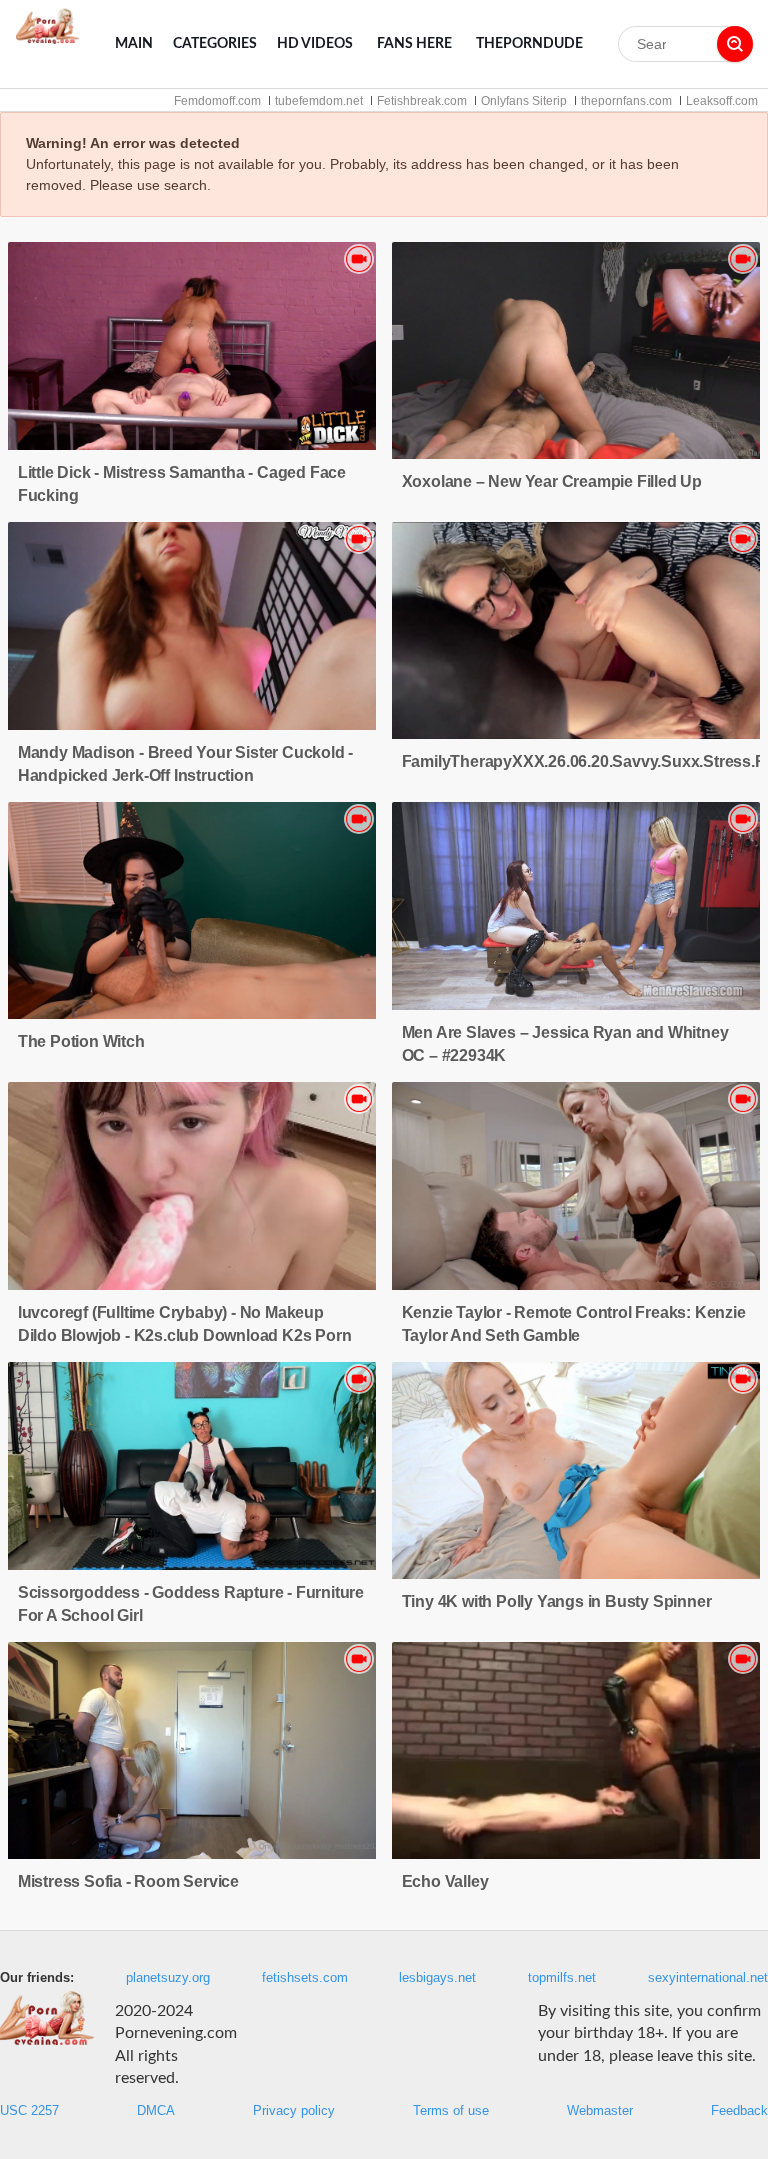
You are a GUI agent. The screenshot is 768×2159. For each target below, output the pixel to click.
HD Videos (315, 44)
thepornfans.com (626, 101)
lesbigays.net (437, 1978)
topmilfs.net (562, 1978)
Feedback (739, 2111)
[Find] (735, 44)
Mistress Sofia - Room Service (128, 1881)
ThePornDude (529, 44)
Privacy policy (294, 2111)
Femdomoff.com (217, 101)
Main (134, 44)
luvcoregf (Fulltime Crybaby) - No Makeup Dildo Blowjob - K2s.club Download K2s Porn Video (185, 1335)
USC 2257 (29, 2111)
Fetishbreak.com (422, 101)
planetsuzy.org (168, 1978)
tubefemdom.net (319, 101)
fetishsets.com (305, 1978)
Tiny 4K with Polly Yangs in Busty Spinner (557, 1601)
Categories (215, 44)
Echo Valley (445, 1881)
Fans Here (414, 44)
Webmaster (600, 2111)
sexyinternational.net (708, 1978)
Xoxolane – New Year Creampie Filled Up (552, 481)
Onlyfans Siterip (524, 101)
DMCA (156, 2111)
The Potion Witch (81, 1041)
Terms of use (451, 2111)
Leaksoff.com (722, 101)
